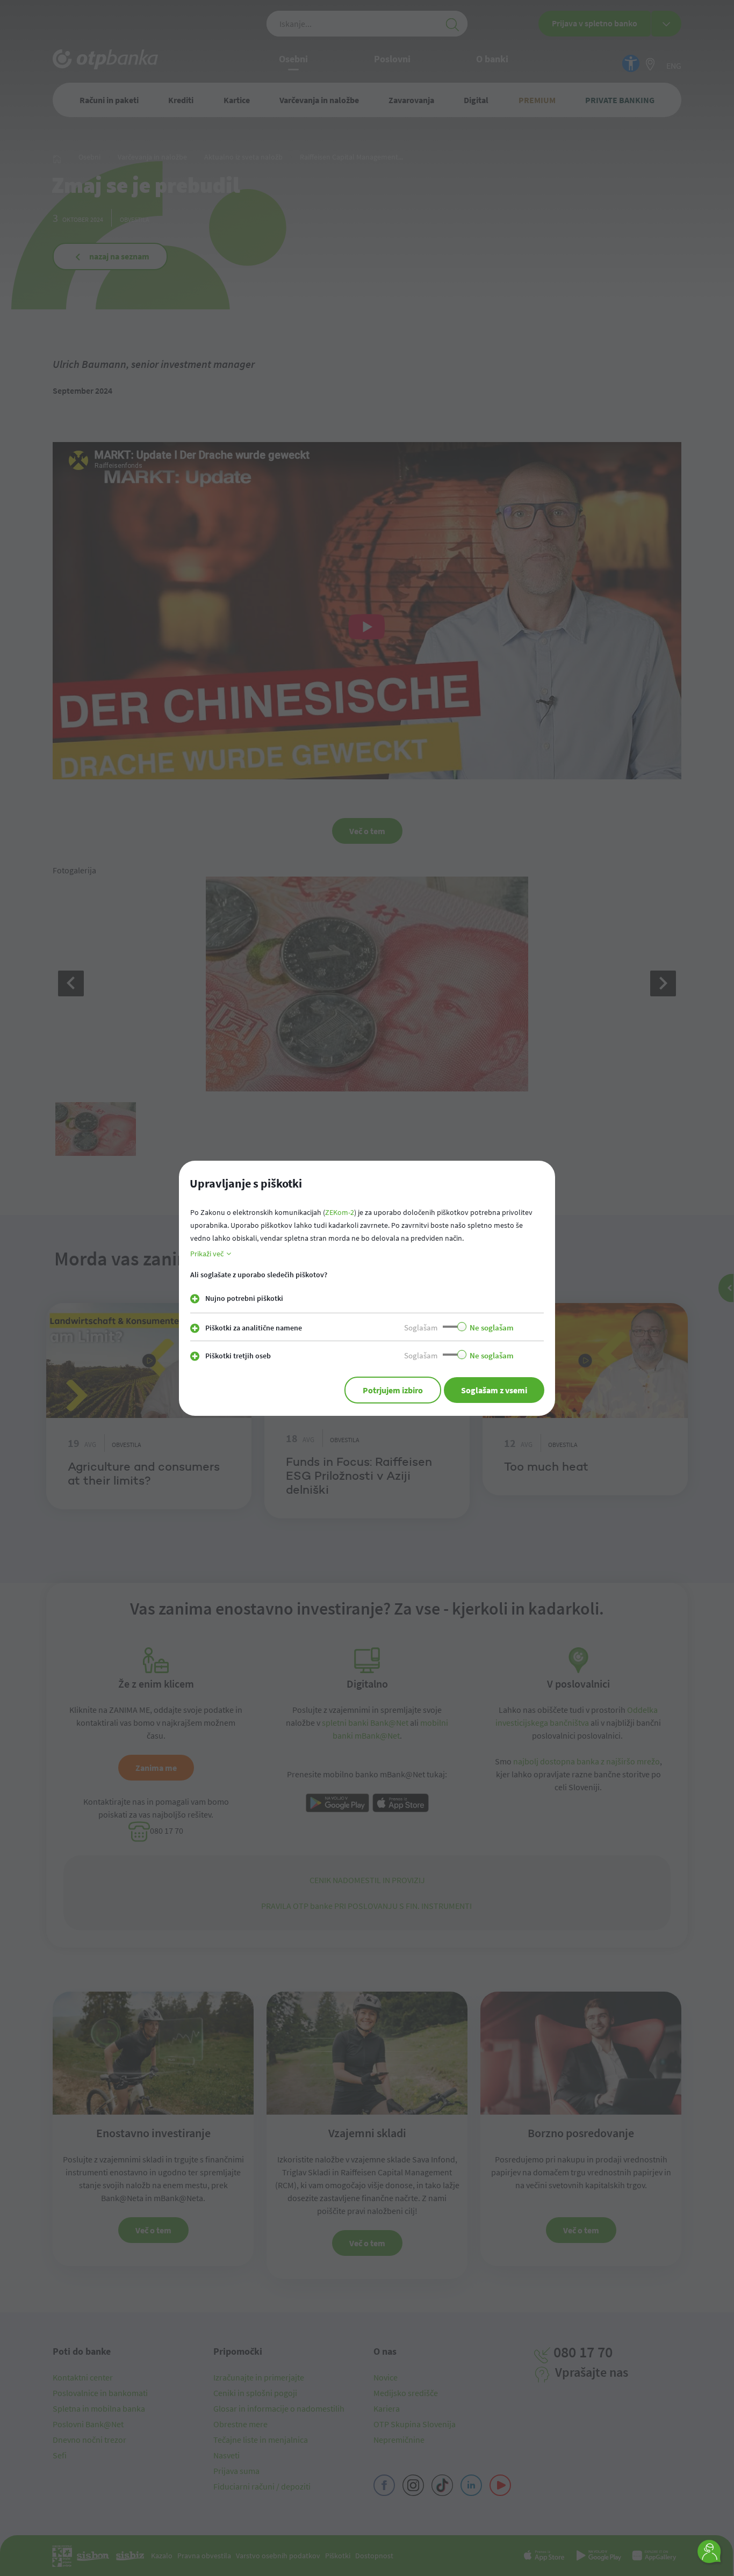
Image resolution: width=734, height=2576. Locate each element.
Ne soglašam (492, 1327)
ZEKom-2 (340, 1212)
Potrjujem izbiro (393, 1390)
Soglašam (421, 1327)
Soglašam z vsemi (494, 1390)
